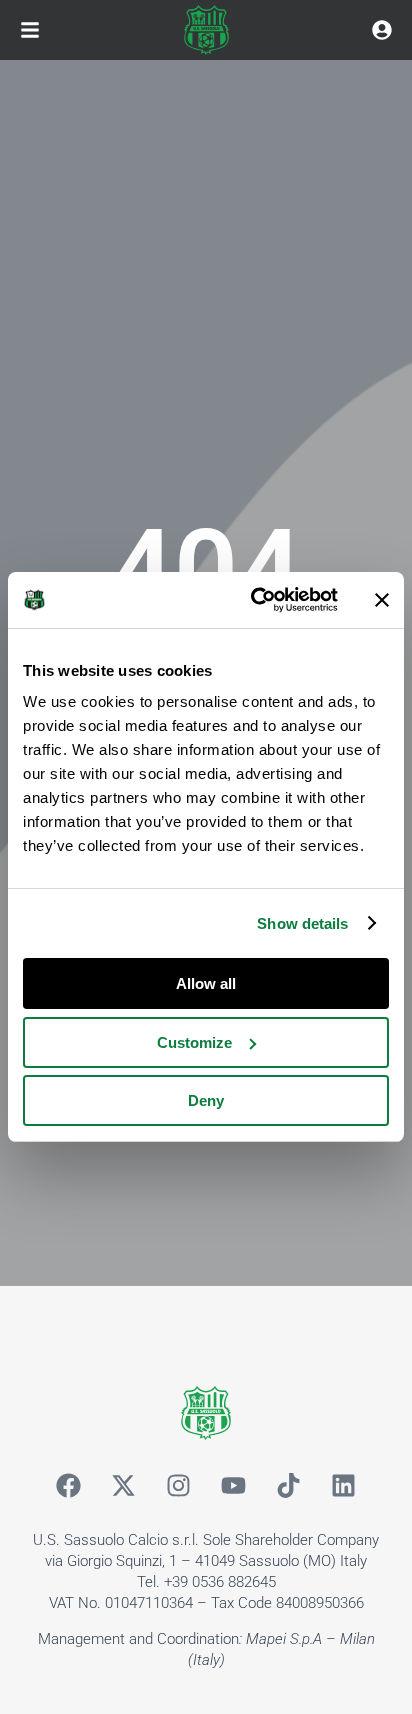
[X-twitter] (124, 1485)
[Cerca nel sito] (382, 30)
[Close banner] (382, 600)
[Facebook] (69, 1485)
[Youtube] (234, 1485)
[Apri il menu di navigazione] (30, 30)
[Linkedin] (344, 1485)
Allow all (206, 983)
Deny (206, 1100)
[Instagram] (179, 1485)
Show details (302, 923)
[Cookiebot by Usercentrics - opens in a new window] (255, 600)
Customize (194, 1042)
